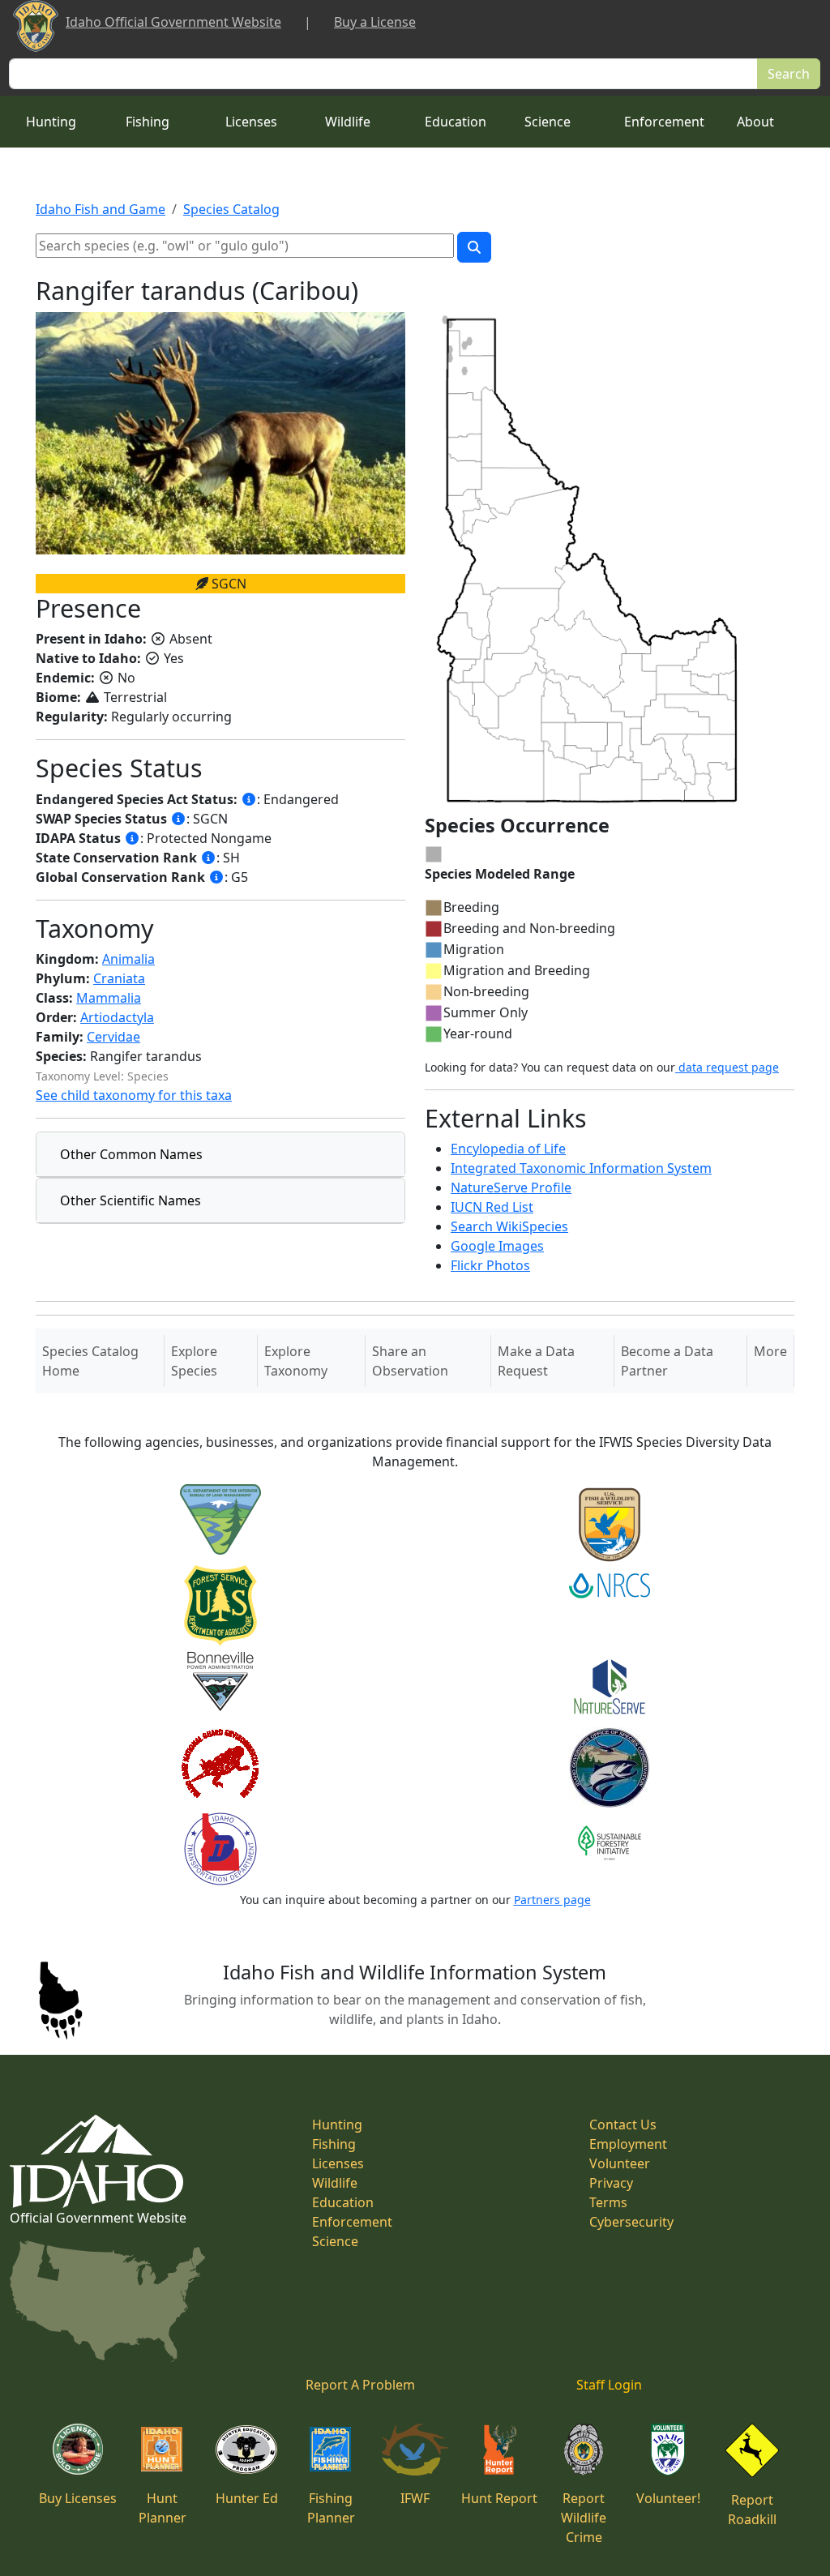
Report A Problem (360, 2385)
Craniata (119, 978)
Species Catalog (231, 209)
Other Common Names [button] (131, 1154)
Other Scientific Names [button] (130, 1200)
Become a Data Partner (667, 1361)
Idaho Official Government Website (173, 22)
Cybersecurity (631, 2222)
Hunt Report (499, 2498)
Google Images (497, 1246)
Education (456, 122)
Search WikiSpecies (509, 1226)
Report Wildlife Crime (584, 2518)
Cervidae (113, 1037)
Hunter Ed (247, 2498)
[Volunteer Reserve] (668, 2448)
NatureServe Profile (511, 1187)
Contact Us (623, 2125)
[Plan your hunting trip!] (162, 2448)
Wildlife (348, 122)
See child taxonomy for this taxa (134, 1095)
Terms (608, 2202)
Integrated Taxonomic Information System (581, 1168)
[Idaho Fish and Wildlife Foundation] (415, 2448)
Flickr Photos (490, 1265)
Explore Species (194, 1361)
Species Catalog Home (90, 1361)
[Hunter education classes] (246, 2448)
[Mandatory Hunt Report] (500, 2448)
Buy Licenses (78, 2498)
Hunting (51, 122)
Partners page (552, 1900)
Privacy (611, 2183)
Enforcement (664, 122)
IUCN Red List (492, 1207)
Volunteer (620, 2163)
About (755, 122)
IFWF (415, 2498)
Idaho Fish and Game (101, 209)
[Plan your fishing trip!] (331, 2448)
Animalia (128, 959)
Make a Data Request (536, 1361)
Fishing (148, 122)
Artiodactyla (117, 1017)
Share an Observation (410, 1361)
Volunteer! (668, 2498)
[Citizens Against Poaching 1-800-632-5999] (583, 2448)
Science (548, 122)
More (770, 1351)
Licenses (251, 122)
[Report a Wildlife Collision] (752, 2449)
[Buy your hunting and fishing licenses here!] (78, 2448)
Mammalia (109, 998)
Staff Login (609, 2385)
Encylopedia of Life (508, 1149)
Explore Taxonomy (296, 1361)
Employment (628, 2144)
